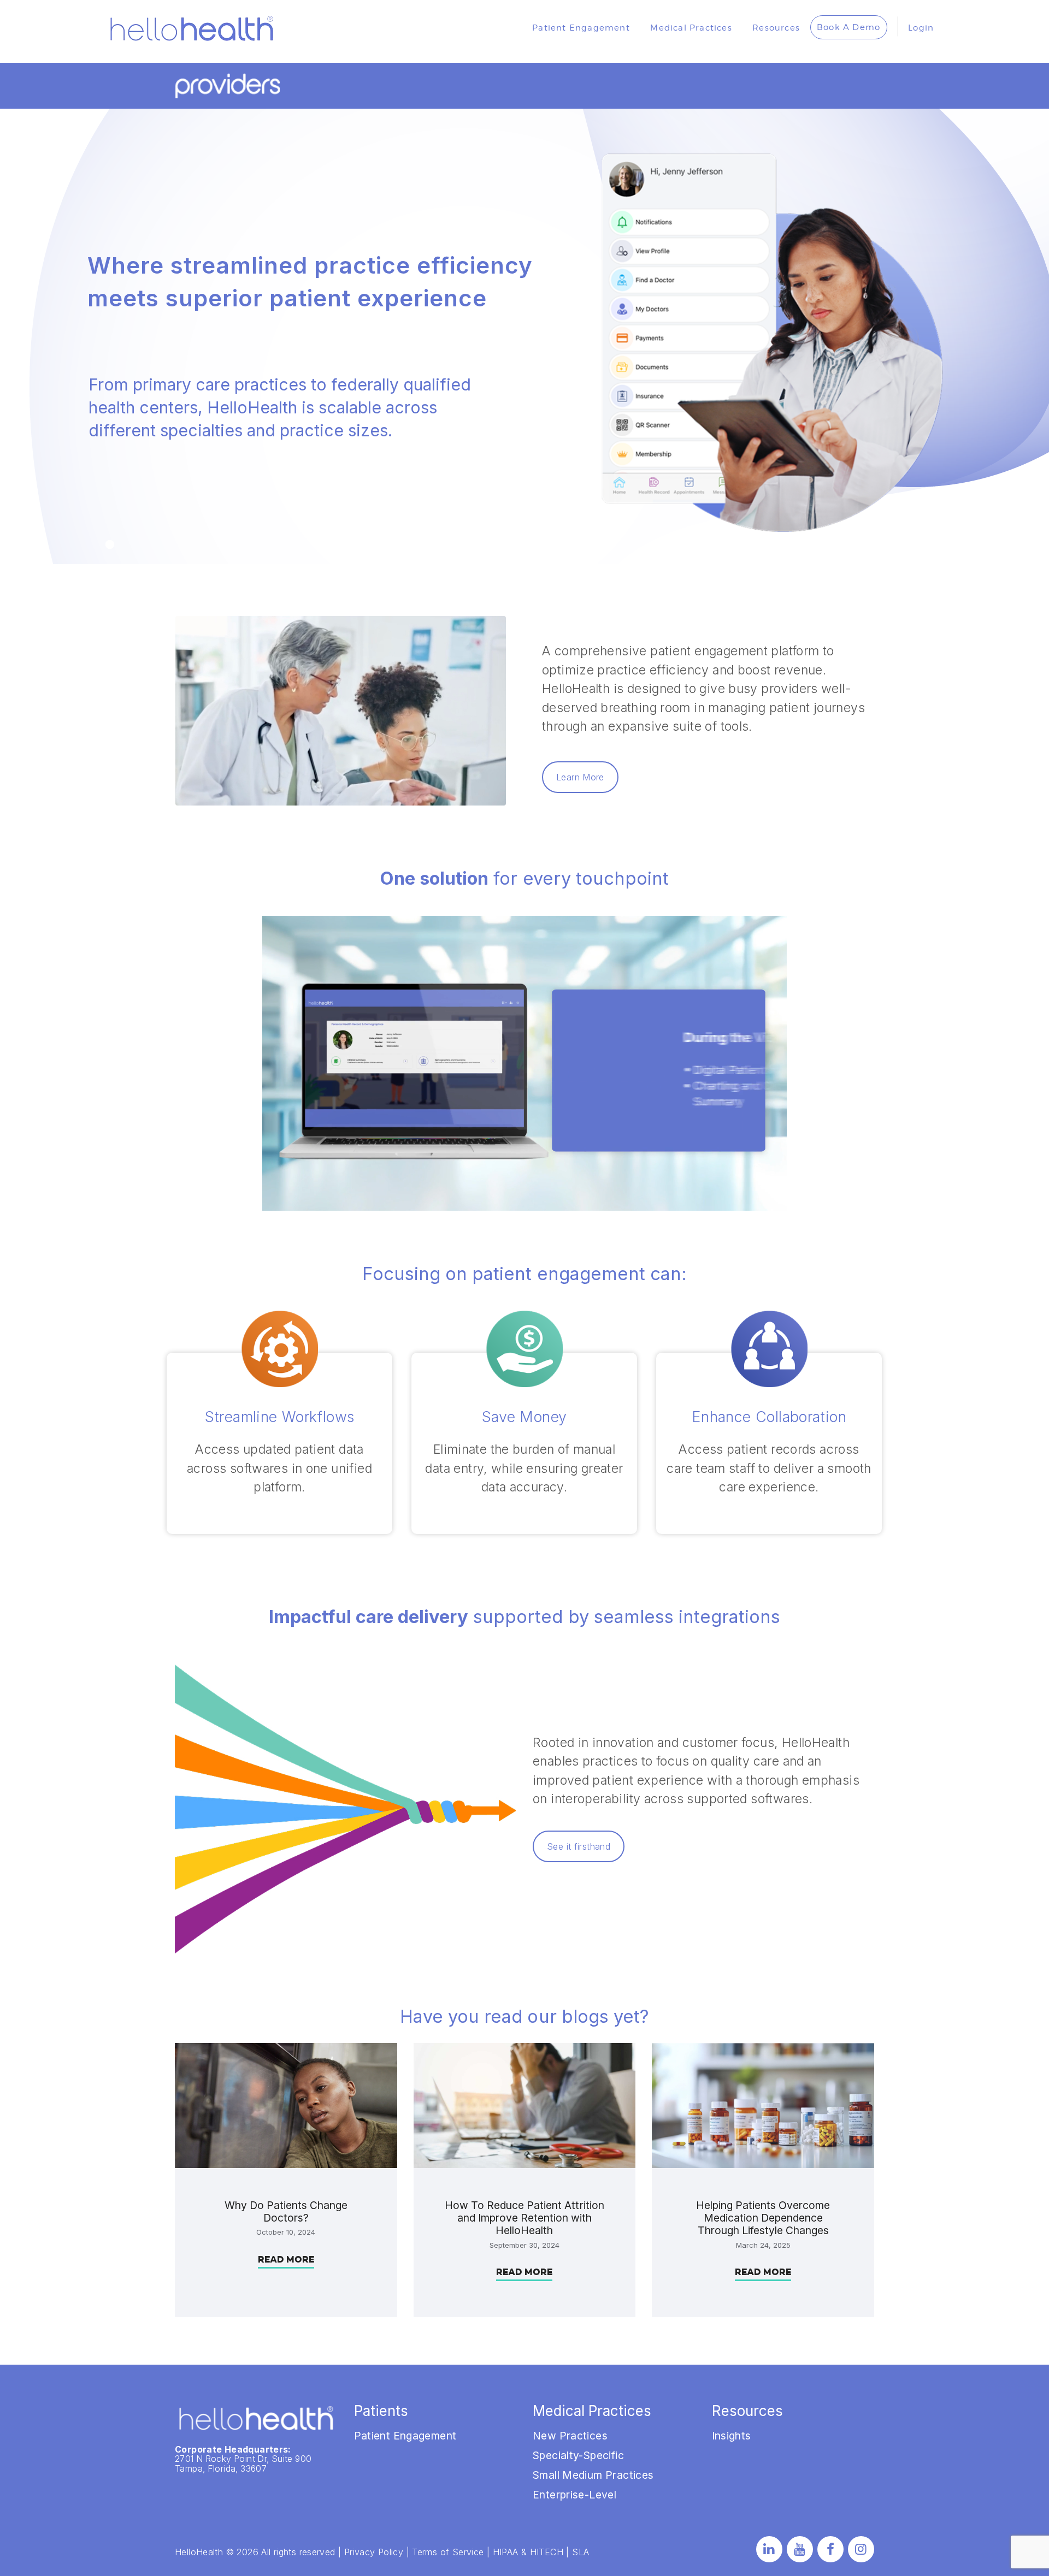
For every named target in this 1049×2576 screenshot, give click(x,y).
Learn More (580, 777)
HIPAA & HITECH (528, 2552)
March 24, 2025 (763, 2245)
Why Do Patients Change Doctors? (286, 2212)
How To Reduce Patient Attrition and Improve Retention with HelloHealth (524, 2218)
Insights (732, 2436)
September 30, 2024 (524, 2245)
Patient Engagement (405, 2436)
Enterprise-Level (574, 2495)
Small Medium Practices (593, 2475)
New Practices (570, 2436)
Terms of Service (448, 2552)
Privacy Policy (374, 2552)
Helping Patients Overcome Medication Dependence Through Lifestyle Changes (763, 2218)
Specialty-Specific (578, 2455)
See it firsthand (579, 1846)
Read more (286, 2260)
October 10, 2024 (286, 2232)
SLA (581, 2552)
